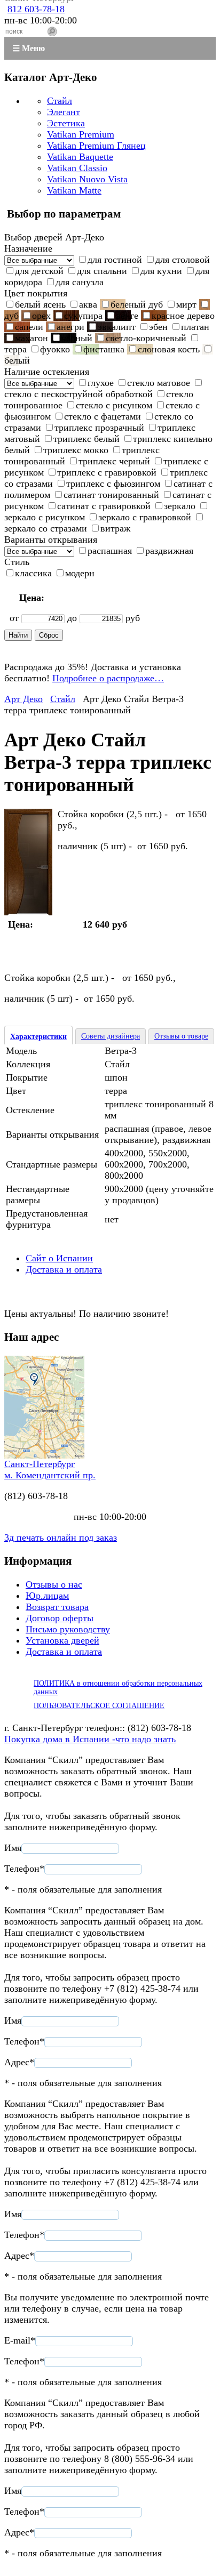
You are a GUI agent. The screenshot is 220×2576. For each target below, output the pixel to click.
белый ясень (40, 304)
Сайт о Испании (59, 1258)
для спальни (102, 271)
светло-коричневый (146, 338)
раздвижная (169, 551)
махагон (32, 338)
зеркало (180, 506)
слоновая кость (169, 349)
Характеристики (38, 1037)
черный (77, 338)
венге (127, 316)
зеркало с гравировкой (145, 517)
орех (41, 316)
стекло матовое (159, 383)
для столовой (183, 260)
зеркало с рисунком (45, 517)
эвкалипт (117, 327)
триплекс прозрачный (99, 428)
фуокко (55, 349)
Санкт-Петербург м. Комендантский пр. (50, 1470)
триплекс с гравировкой (107, 472)
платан (195, 327)
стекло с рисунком (114, 405)
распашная (110, 551)
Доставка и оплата (64, 1269)
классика (33, 573)
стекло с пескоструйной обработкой (78, 394)
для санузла (80, 282)
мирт (186, 304)
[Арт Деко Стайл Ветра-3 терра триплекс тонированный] (28, 912)
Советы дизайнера (111, 1036)
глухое (101, 383)
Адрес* (19, 2062)
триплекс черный (114, 461)
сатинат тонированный (111, 495)
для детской (39, 271)
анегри (70, 327)
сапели (29, 327)
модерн (80, 573)
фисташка (104, 349)
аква (88, 304)
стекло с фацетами (103, 416)
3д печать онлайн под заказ (61, 1537)
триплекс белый (87, 439)
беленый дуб (137, 304)
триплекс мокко (76, 450)
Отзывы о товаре (181, 1036)
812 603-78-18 (36, 9)
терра (15, 349)
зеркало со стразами (46, 528)
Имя (13, 1848)
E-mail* (20, 2340)
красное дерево (183, 316)
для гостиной (115, 260)
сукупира (83, 316)
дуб (11, 316)
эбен (158, 327)
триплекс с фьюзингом (113, 484)
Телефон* (24, 1869)
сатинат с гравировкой (104, 506)
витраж (115, 528)
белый (17, 360)
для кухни (161, 271)
